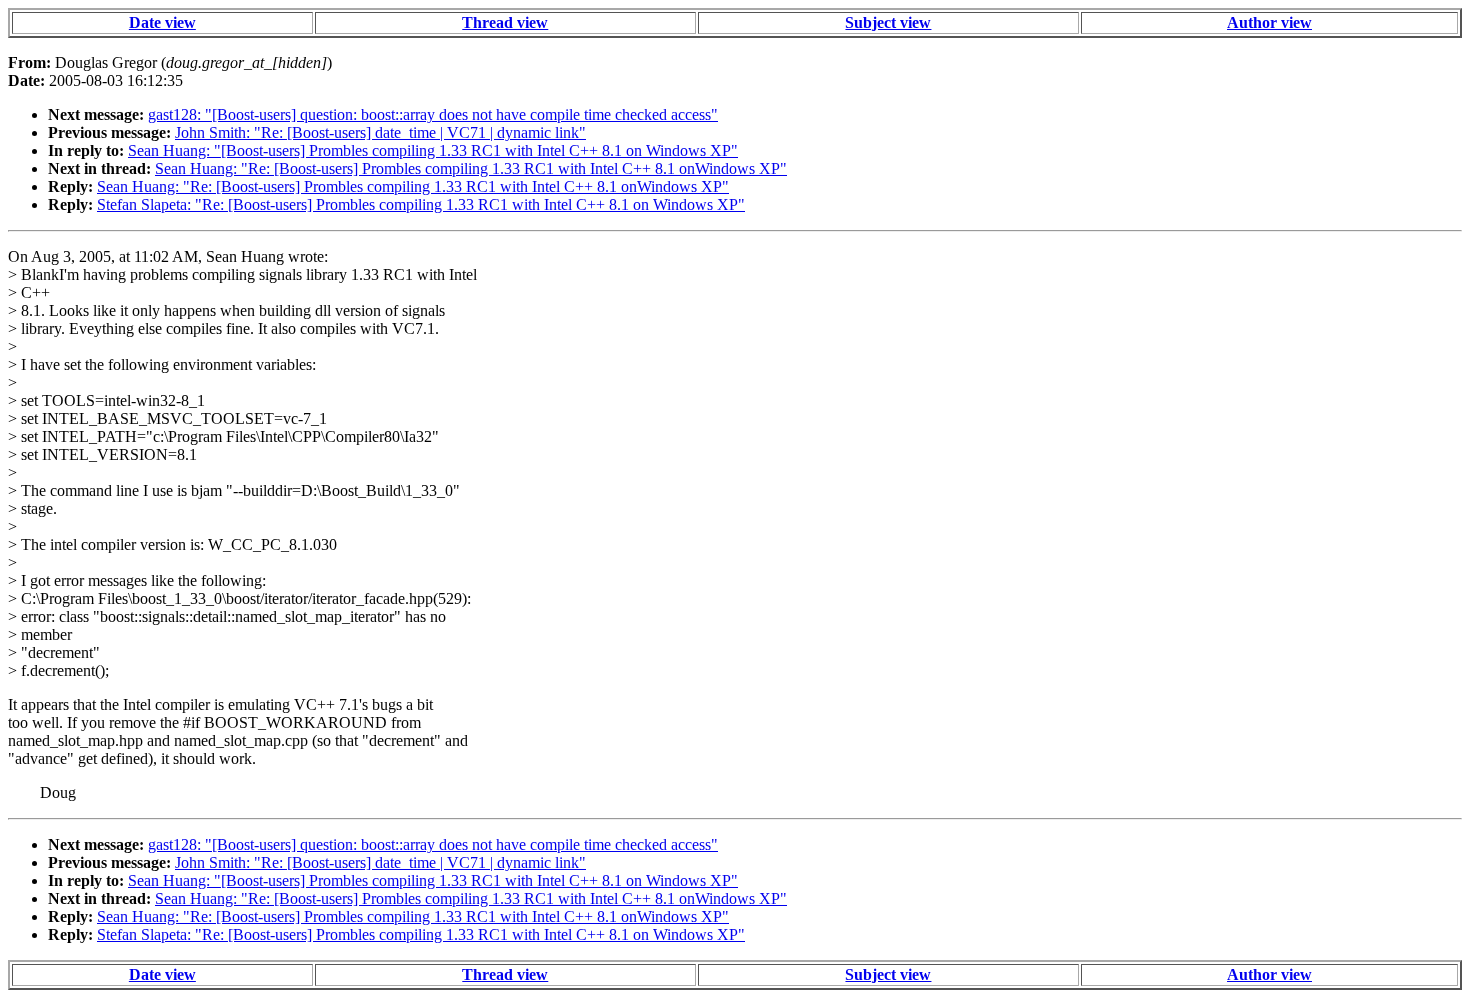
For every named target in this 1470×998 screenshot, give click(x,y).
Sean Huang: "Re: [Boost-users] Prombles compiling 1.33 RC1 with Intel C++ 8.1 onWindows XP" (471, 168)
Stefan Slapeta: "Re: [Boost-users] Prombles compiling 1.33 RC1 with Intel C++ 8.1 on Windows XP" (421, 204)
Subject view (888, 22)
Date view (162, 22)
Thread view (505, 22)
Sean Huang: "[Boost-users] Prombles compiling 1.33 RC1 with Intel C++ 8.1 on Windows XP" (433, 150)
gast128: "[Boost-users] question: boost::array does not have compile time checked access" (433, 114)
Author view (1269, 22)
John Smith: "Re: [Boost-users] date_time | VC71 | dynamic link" (380, 132)
